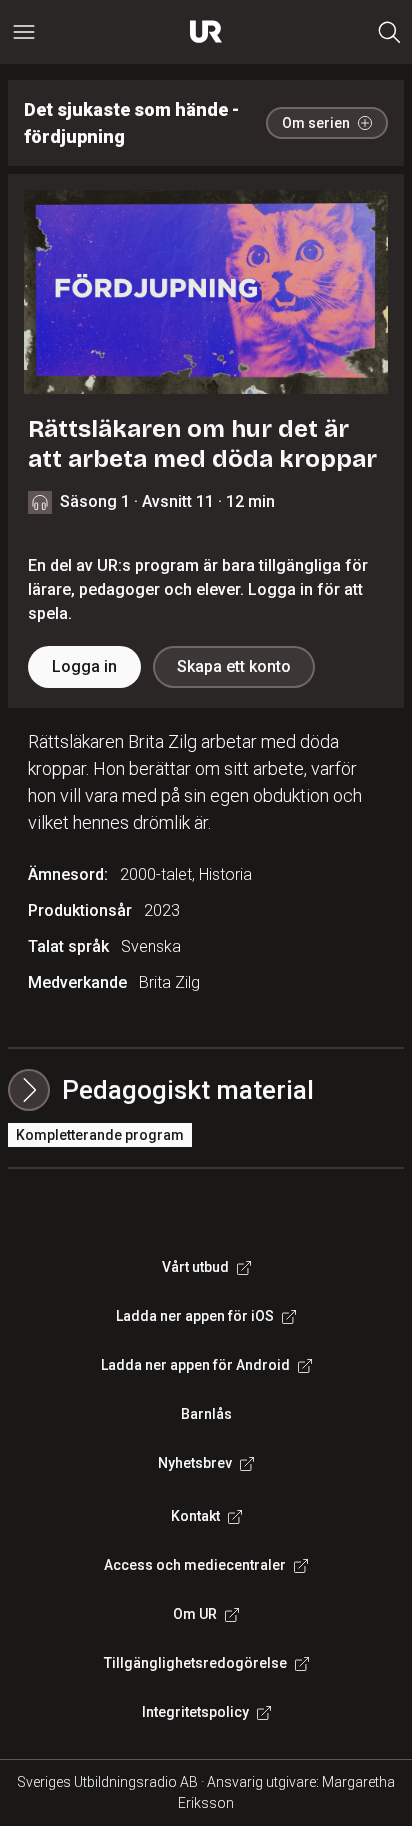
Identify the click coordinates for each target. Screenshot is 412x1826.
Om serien (316, 123)
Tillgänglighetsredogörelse (195, 1663)
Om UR (195, 1614)
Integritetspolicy (195, 1712)
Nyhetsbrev (195, 1463)
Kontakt (195, 1516)
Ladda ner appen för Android (195, 1365)
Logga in (84, 666)
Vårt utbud (195, 1267)
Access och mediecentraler (195, 1565)
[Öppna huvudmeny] (24, 32)
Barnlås (206, 1414)
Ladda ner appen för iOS (195, 1316)
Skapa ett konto (234, 666)
